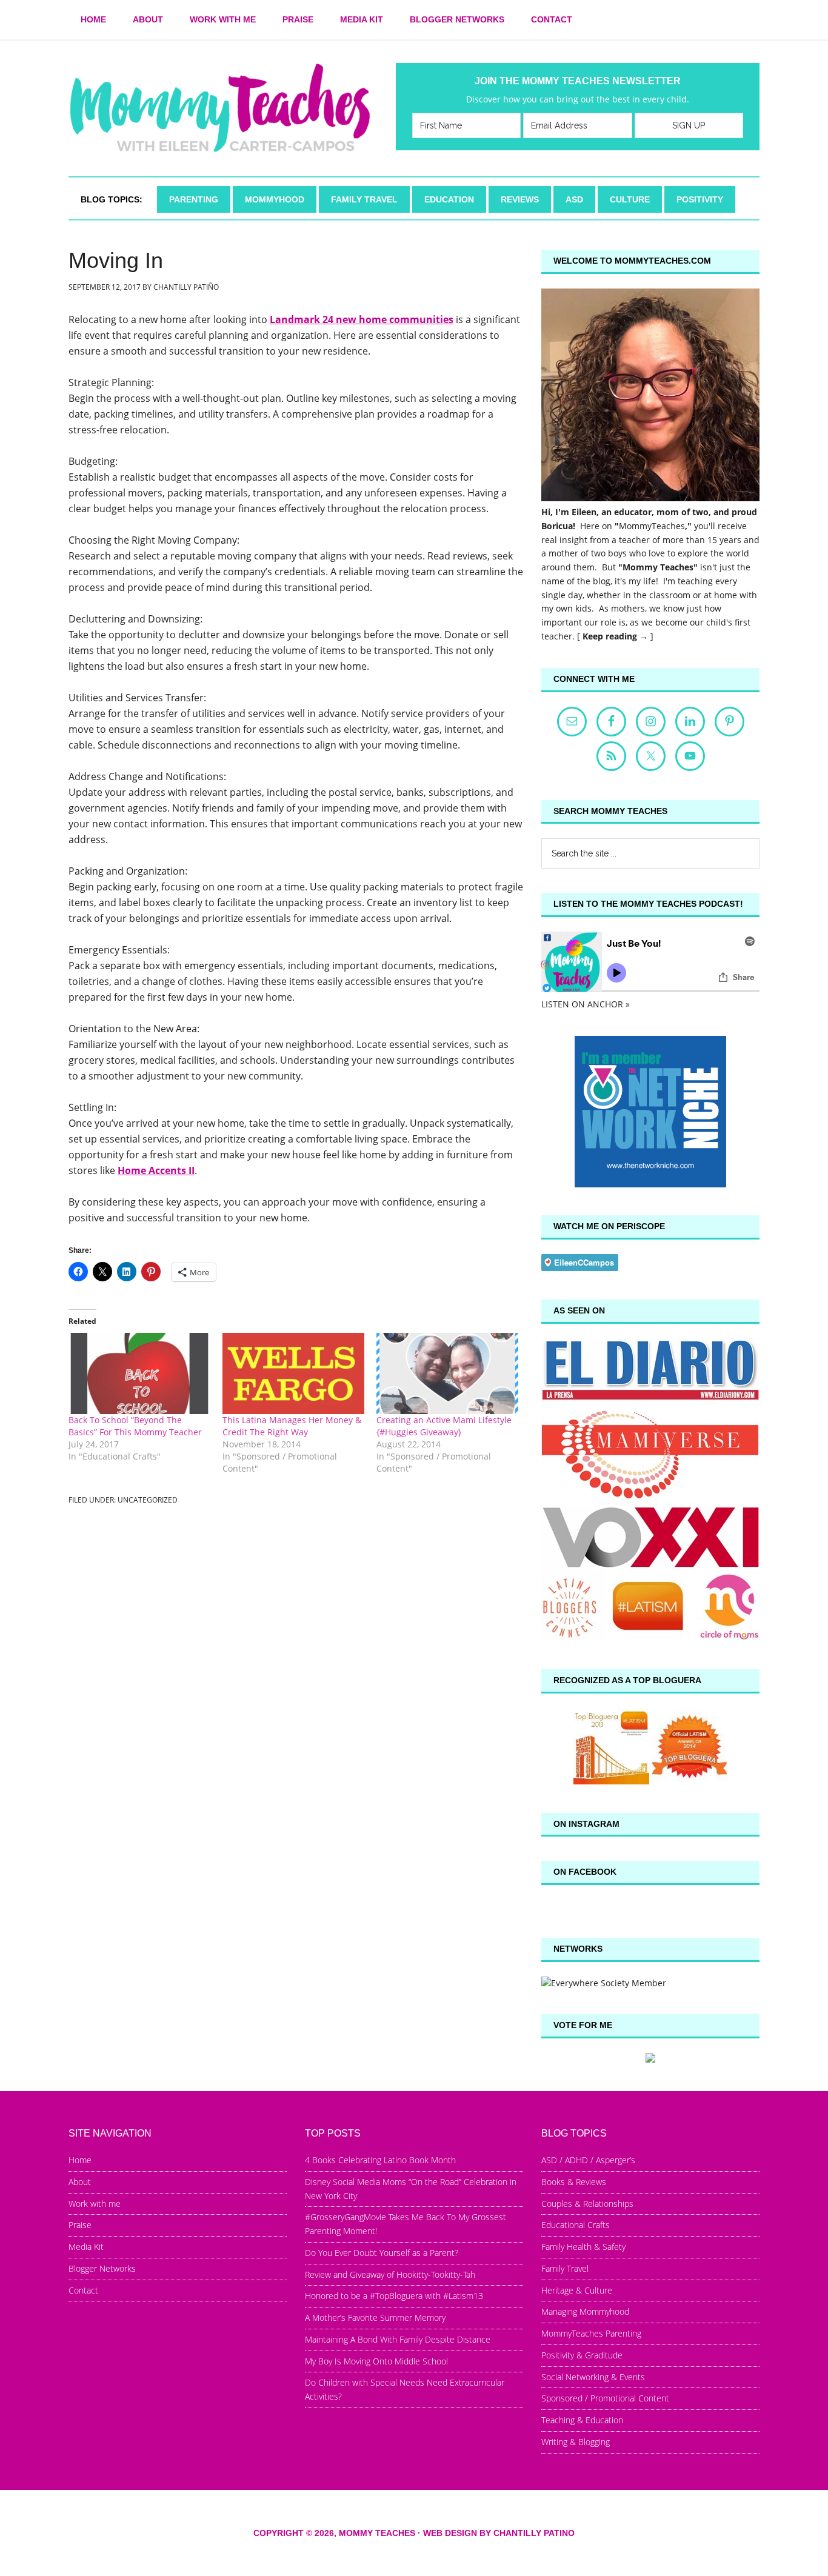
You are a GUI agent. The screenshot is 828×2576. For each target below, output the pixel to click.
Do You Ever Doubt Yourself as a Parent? (382, 2253)
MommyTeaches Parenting (591, 2333)
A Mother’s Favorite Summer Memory (375, 2317)
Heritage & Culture (577, 2290)
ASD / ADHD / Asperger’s (588, 2160)
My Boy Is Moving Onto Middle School (376, 2361)
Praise (80, 2225)
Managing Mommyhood (585, 2311)
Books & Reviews (574, 2182)
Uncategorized (148, 1500)
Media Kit (86, 2247)
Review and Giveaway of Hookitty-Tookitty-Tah (390, 2274)
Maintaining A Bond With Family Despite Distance (398, 2339)
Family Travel (565, 2268)
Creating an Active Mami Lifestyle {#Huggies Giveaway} (444, 1426)
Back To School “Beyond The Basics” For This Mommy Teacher (135, 1426)
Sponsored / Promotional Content (605, 2398)
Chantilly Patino (534, 2533)
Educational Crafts (576, 2225)
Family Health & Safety (583, 2247)
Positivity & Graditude (582, 2355)
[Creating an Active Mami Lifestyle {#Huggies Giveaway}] (447, 1373)
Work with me (95, 2204)
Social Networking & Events (593, 2377)
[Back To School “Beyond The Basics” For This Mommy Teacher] (139, 1373)
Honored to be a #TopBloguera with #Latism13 (394, 2296)
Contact (83, 2290)
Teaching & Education (582, 2420)
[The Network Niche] (650, 1184)
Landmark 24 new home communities (362, 319)
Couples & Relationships (587, 2204)
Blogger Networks (102, 2268)
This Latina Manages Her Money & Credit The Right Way (292, 1426)
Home (80, 2160)
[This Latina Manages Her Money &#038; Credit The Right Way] (293, 1373)
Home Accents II (156, 1170)
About (80, 2182)
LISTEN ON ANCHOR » (586, 1004)
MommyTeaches (652, 526)
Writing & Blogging (576, 2442)
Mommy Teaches (220, 108)
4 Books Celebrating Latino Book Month (380, 2160)
